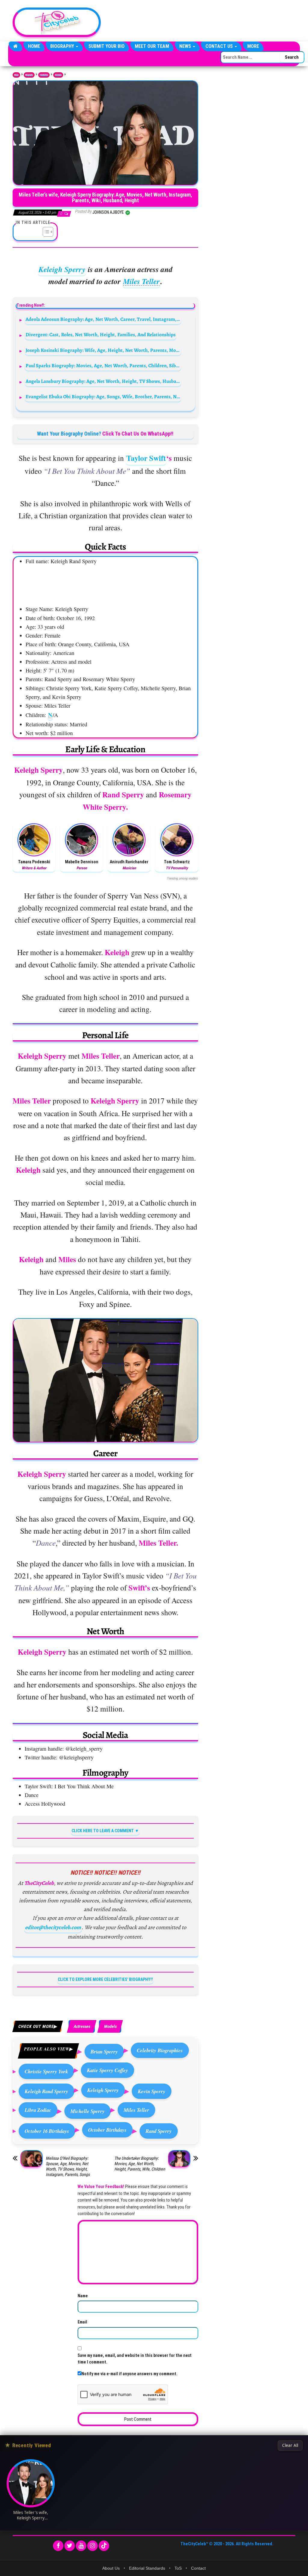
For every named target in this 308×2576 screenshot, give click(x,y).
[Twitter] (70, 2546)
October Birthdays (107, 2130)
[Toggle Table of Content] (45, 232)
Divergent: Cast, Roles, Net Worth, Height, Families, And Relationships (101, 335)
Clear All (290, 2445)
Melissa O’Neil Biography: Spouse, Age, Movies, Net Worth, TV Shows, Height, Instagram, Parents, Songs (68, 2166)
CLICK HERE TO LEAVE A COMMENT (103, 1831)
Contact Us (220, 46)
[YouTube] (81, 2546)
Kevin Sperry (152, 2091)
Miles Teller (141, 281)
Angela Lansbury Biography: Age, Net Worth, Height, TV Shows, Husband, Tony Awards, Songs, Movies (103, 381)
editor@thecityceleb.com (53, 1927)
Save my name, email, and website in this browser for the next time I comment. (135, 2359)
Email (82, 2322)
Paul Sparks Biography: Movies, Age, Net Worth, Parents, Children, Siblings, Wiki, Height (103, 366)
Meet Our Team (152, 46)
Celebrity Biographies (160, 2050)
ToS (178, 2568)
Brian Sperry (104, 2051)
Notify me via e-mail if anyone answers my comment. (129, 2374)
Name (83, 2296)
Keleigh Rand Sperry (46, 2091)
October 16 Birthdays (47, 2131)
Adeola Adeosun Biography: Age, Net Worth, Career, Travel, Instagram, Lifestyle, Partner (103, 319)
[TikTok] (104, 2546)
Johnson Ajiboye (109, 212)
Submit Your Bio (106, 46)
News (186, 46)
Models (110, 2026)
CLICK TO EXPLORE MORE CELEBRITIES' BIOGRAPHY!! (105, 1979)
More (253, 46)
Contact (198, 2568)
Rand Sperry (159, 2131)
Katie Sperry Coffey (108, 2070)
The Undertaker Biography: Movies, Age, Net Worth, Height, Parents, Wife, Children (140, 2164)
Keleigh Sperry (62, 269)
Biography (63, 46)
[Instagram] (92, 2546)
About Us (111, 2568)
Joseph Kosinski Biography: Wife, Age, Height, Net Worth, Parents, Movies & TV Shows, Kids (103, 350)
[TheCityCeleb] (15, 46)
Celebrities (44, 75)
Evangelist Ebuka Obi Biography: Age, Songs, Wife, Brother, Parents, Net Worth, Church (103, 397)
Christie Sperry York (46, 2071)
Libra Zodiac (38, 2110)
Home (34, 46)
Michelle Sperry (88, 2111)
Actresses (58, 75)
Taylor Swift (146, 458)
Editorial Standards (147, 2568)
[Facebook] (58, 2546)
